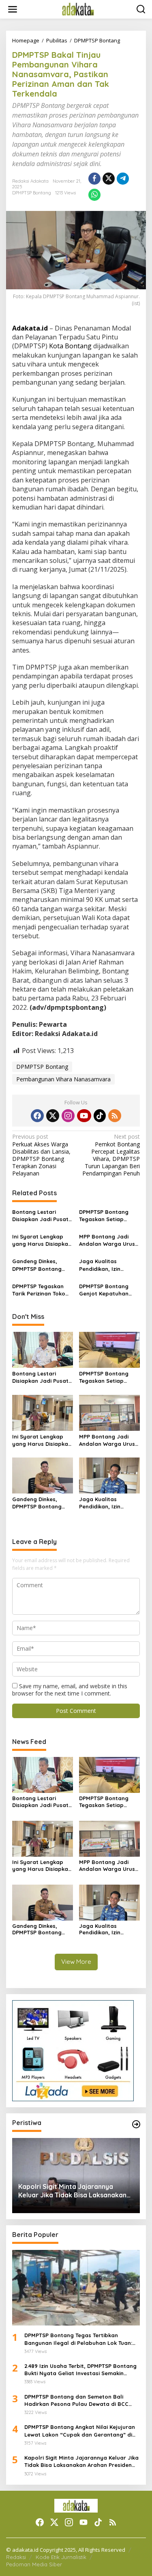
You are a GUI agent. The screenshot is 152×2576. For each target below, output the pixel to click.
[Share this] (94, 179)
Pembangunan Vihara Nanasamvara (63, 1079)
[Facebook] (37, 1116)
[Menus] (13, 9)
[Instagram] (68, 1116)
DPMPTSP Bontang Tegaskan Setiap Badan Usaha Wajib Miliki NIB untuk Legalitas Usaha (106, 1216)
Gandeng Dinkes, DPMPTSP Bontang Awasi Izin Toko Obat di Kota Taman (40, 1265)
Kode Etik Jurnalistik (61, 2557)
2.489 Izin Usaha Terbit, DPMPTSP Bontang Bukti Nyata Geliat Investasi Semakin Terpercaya (80, 2370)
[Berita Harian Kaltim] (78, 9)
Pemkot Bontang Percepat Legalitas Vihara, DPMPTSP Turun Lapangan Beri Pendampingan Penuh (111, 1155)
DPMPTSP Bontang (32, 193)
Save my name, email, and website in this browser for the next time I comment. (70, 1690)
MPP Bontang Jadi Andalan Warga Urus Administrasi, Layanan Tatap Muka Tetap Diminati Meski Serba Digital (109, 1240)
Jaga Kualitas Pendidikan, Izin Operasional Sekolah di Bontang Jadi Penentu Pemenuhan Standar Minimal (107, 1265)
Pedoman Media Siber (34, 2564)
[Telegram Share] (123, 179)
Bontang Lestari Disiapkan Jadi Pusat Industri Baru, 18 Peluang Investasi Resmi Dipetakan (40, 1216)
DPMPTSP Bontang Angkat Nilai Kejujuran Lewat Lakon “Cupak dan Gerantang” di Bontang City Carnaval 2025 (80, 2431)
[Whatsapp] (94, 195)
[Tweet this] (109, 179)
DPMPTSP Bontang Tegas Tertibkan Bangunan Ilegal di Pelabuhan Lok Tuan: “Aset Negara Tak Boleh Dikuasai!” (78, 2339)
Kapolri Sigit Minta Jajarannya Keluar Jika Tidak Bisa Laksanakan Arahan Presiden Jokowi (72, 2191)
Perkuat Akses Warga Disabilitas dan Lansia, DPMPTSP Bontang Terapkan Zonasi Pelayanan (41, 1155)
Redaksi (16, 2557)
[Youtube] (84, 1116)
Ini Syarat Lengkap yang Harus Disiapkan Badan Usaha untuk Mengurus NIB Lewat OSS (42, 1240)
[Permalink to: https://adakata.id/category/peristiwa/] (136, 2124)
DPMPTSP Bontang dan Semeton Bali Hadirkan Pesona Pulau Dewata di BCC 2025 (76, 2400)
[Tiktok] (100, 1116)
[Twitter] (53, 1116)
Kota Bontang (70, 346)
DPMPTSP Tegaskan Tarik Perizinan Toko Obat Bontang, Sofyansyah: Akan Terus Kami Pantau (39, 1290)
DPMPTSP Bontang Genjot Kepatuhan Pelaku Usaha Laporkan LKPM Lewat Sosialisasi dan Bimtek (109, 1290)
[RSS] (115, 1116)
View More (76, 1962)
